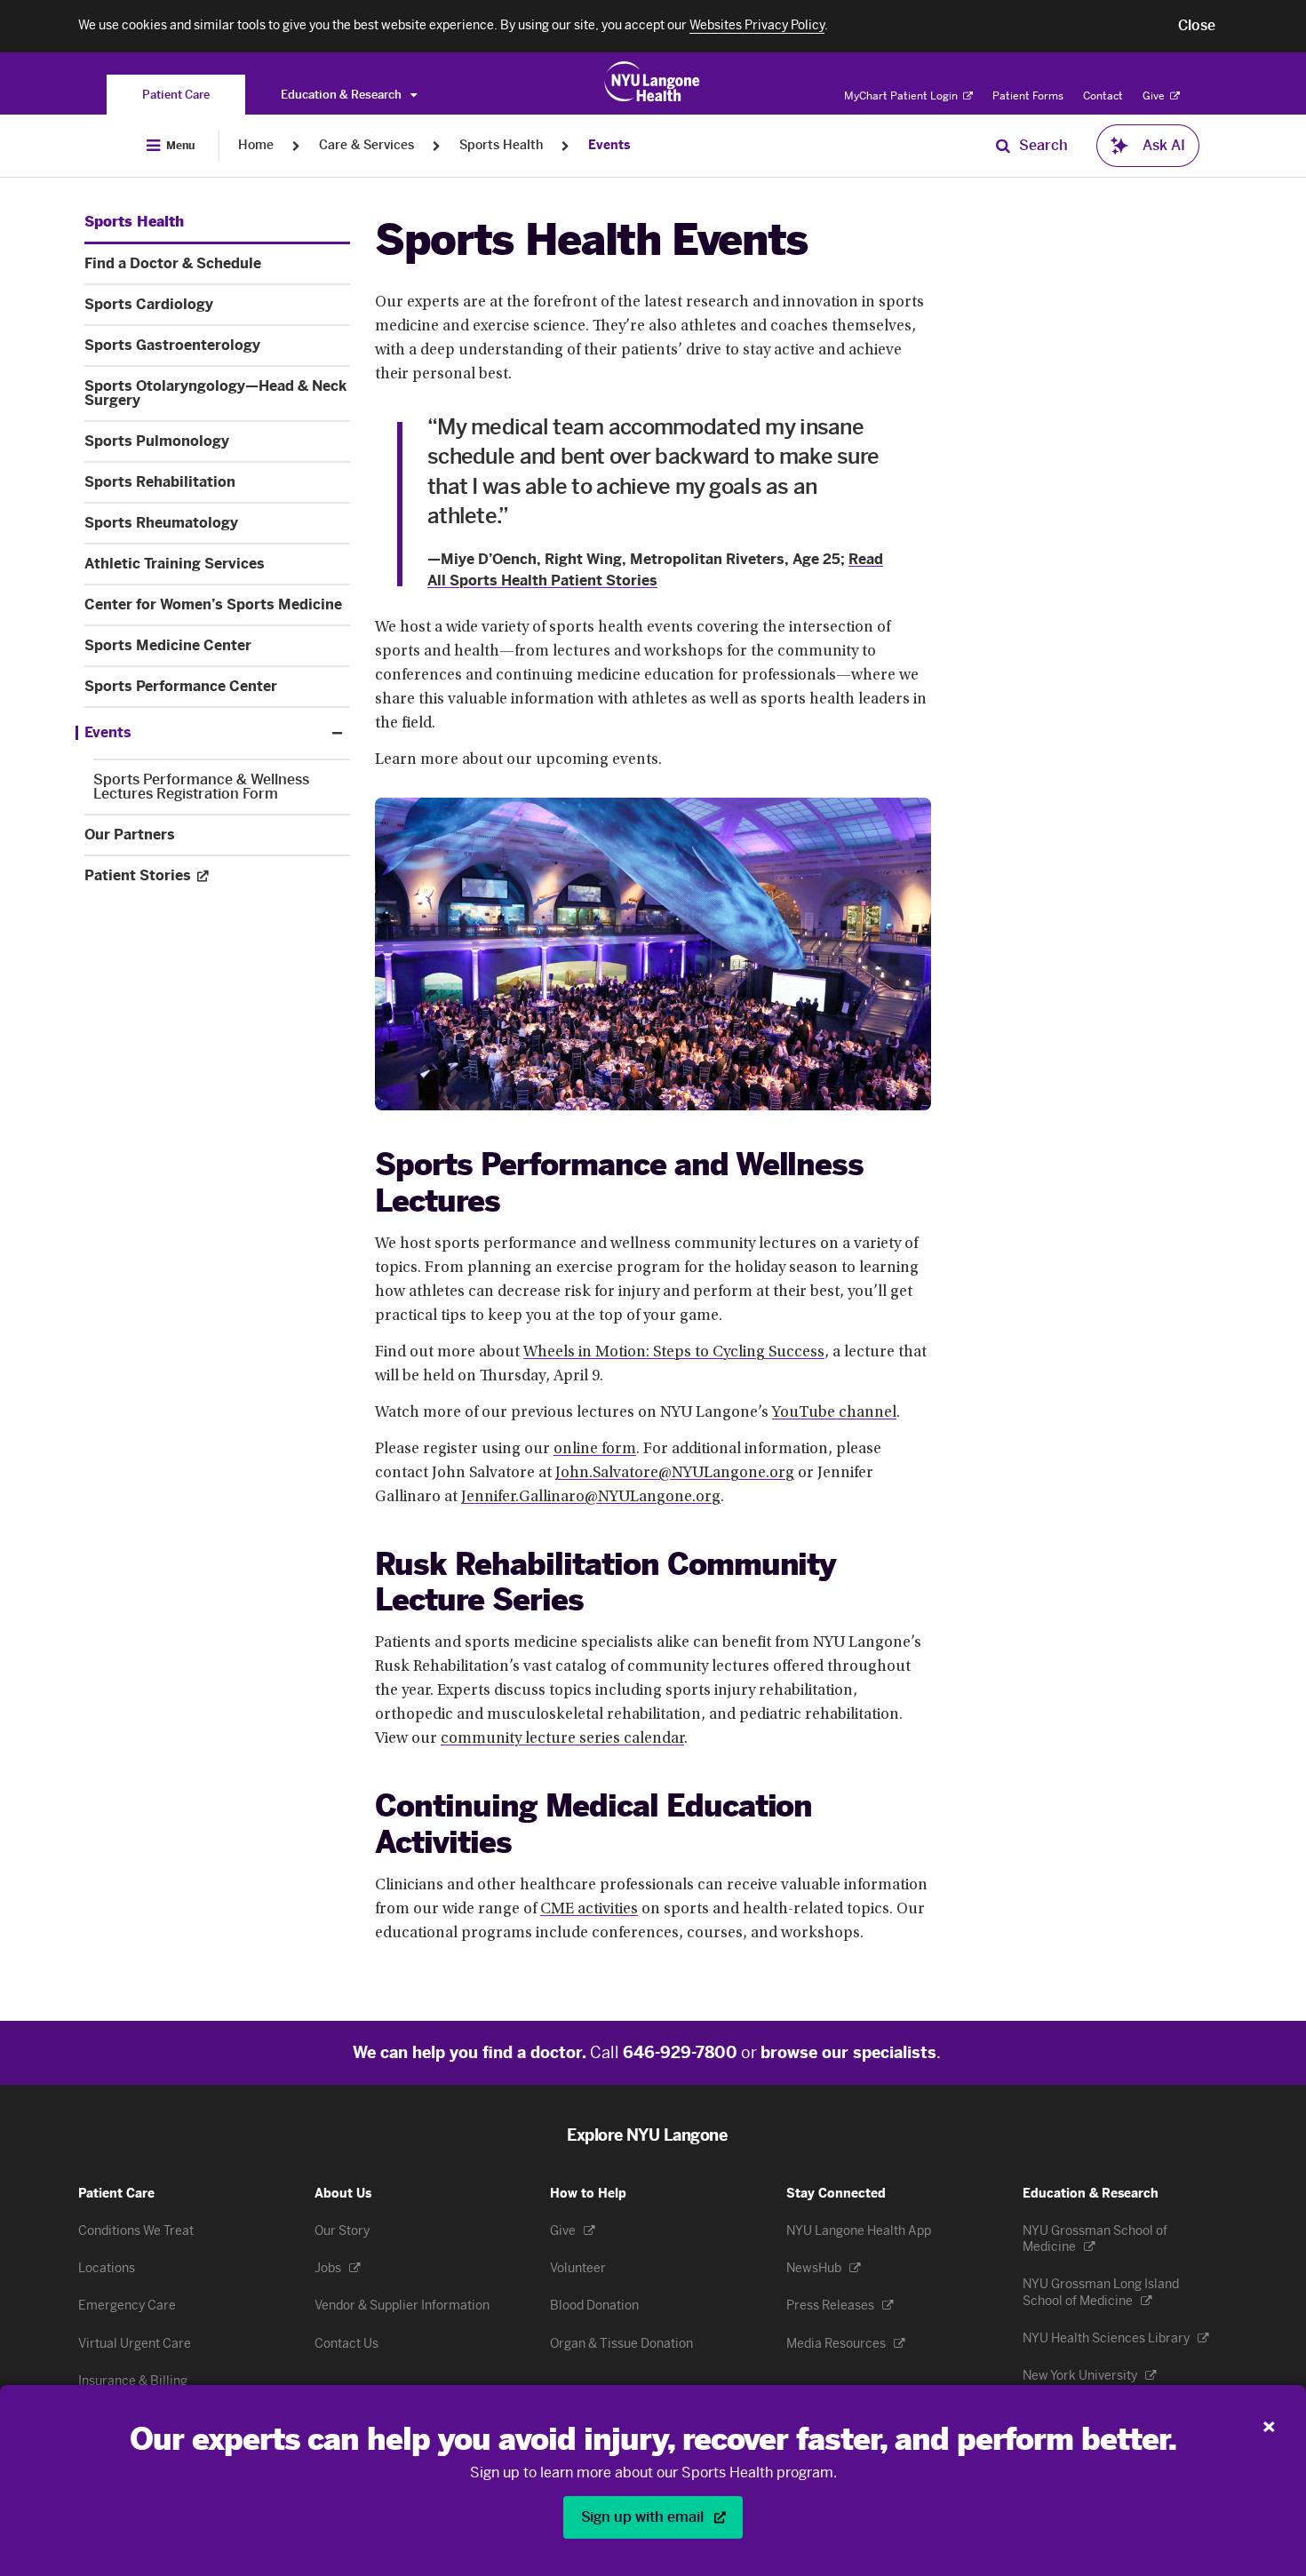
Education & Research (342, 95)
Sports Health (501, 145)
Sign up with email (644, 2517)
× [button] (1269, 2422)
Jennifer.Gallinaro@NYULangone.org (591, 1498)
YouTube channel (834, 1413)
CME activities (589, 1910)
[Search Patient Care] (1003, 146)
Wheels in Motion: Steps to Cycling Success (674, 1353)
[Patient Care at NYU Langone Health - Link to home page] (653, 82)
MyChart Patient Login (902, 96)
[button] (1197, 26)
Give (1155, 96)
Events (609, 145)
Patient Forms (1028, 96)
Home (256, 145)
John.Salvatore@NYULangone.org (675, 1474)
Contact (1103, 96)
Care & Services (366, 145)
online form (595, 1450)
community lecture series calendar (562, 1739)
